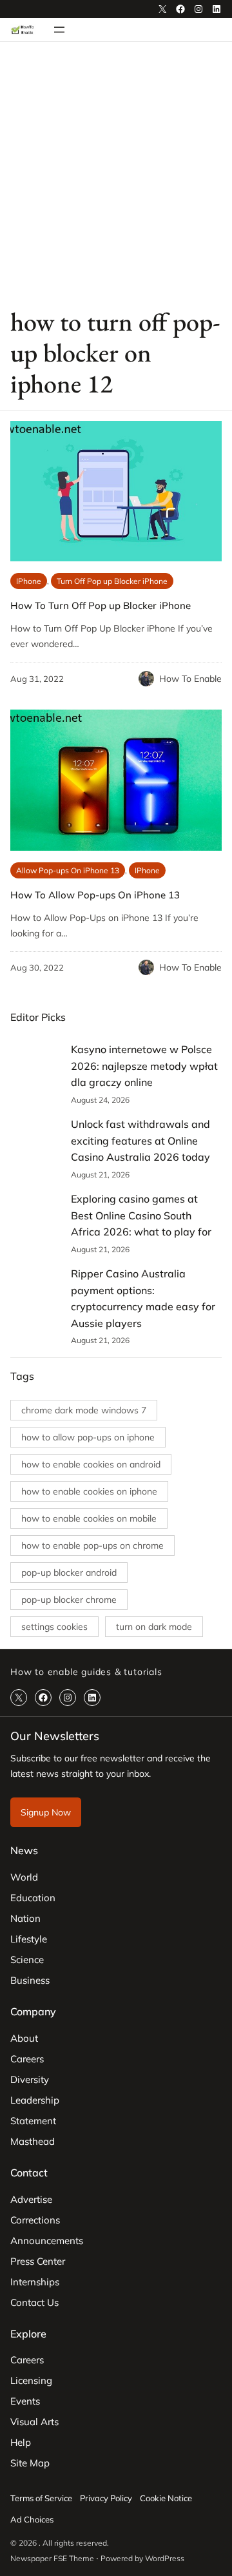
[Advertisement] (116, 173)
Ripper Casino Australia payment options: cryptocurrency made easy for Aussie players (143, 1298)
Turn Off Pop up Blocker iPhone (112, 581)
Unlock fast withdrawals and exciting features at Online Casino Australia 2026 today (140, 1140)
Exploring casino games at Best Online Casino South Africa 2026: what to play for (141, 1215)
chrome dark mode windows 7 (84, 1410)
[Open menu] (59, 30)
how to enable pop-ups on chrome (92, 1545)
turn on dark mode (154, 1627)
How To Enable (190, 679)
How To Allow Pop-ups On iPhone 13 (95, 895)
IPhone (29, 581)
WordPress (165, 2558)
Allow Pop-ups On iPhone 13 (68, 870)
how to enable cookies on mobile (89, 1518)
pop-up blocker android (69, 1573)
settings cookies (54, 1627)
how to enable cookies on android (91, 1464)
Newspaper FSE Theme (52, 2558)
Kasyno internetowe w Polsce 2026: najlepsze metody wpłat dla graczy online (144, 1066)
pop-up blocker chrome (69, 1600)
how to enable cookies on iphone (89, 1491)
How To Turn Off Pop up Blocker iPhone (101, 605)
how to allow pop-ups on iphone (88, 1437)
